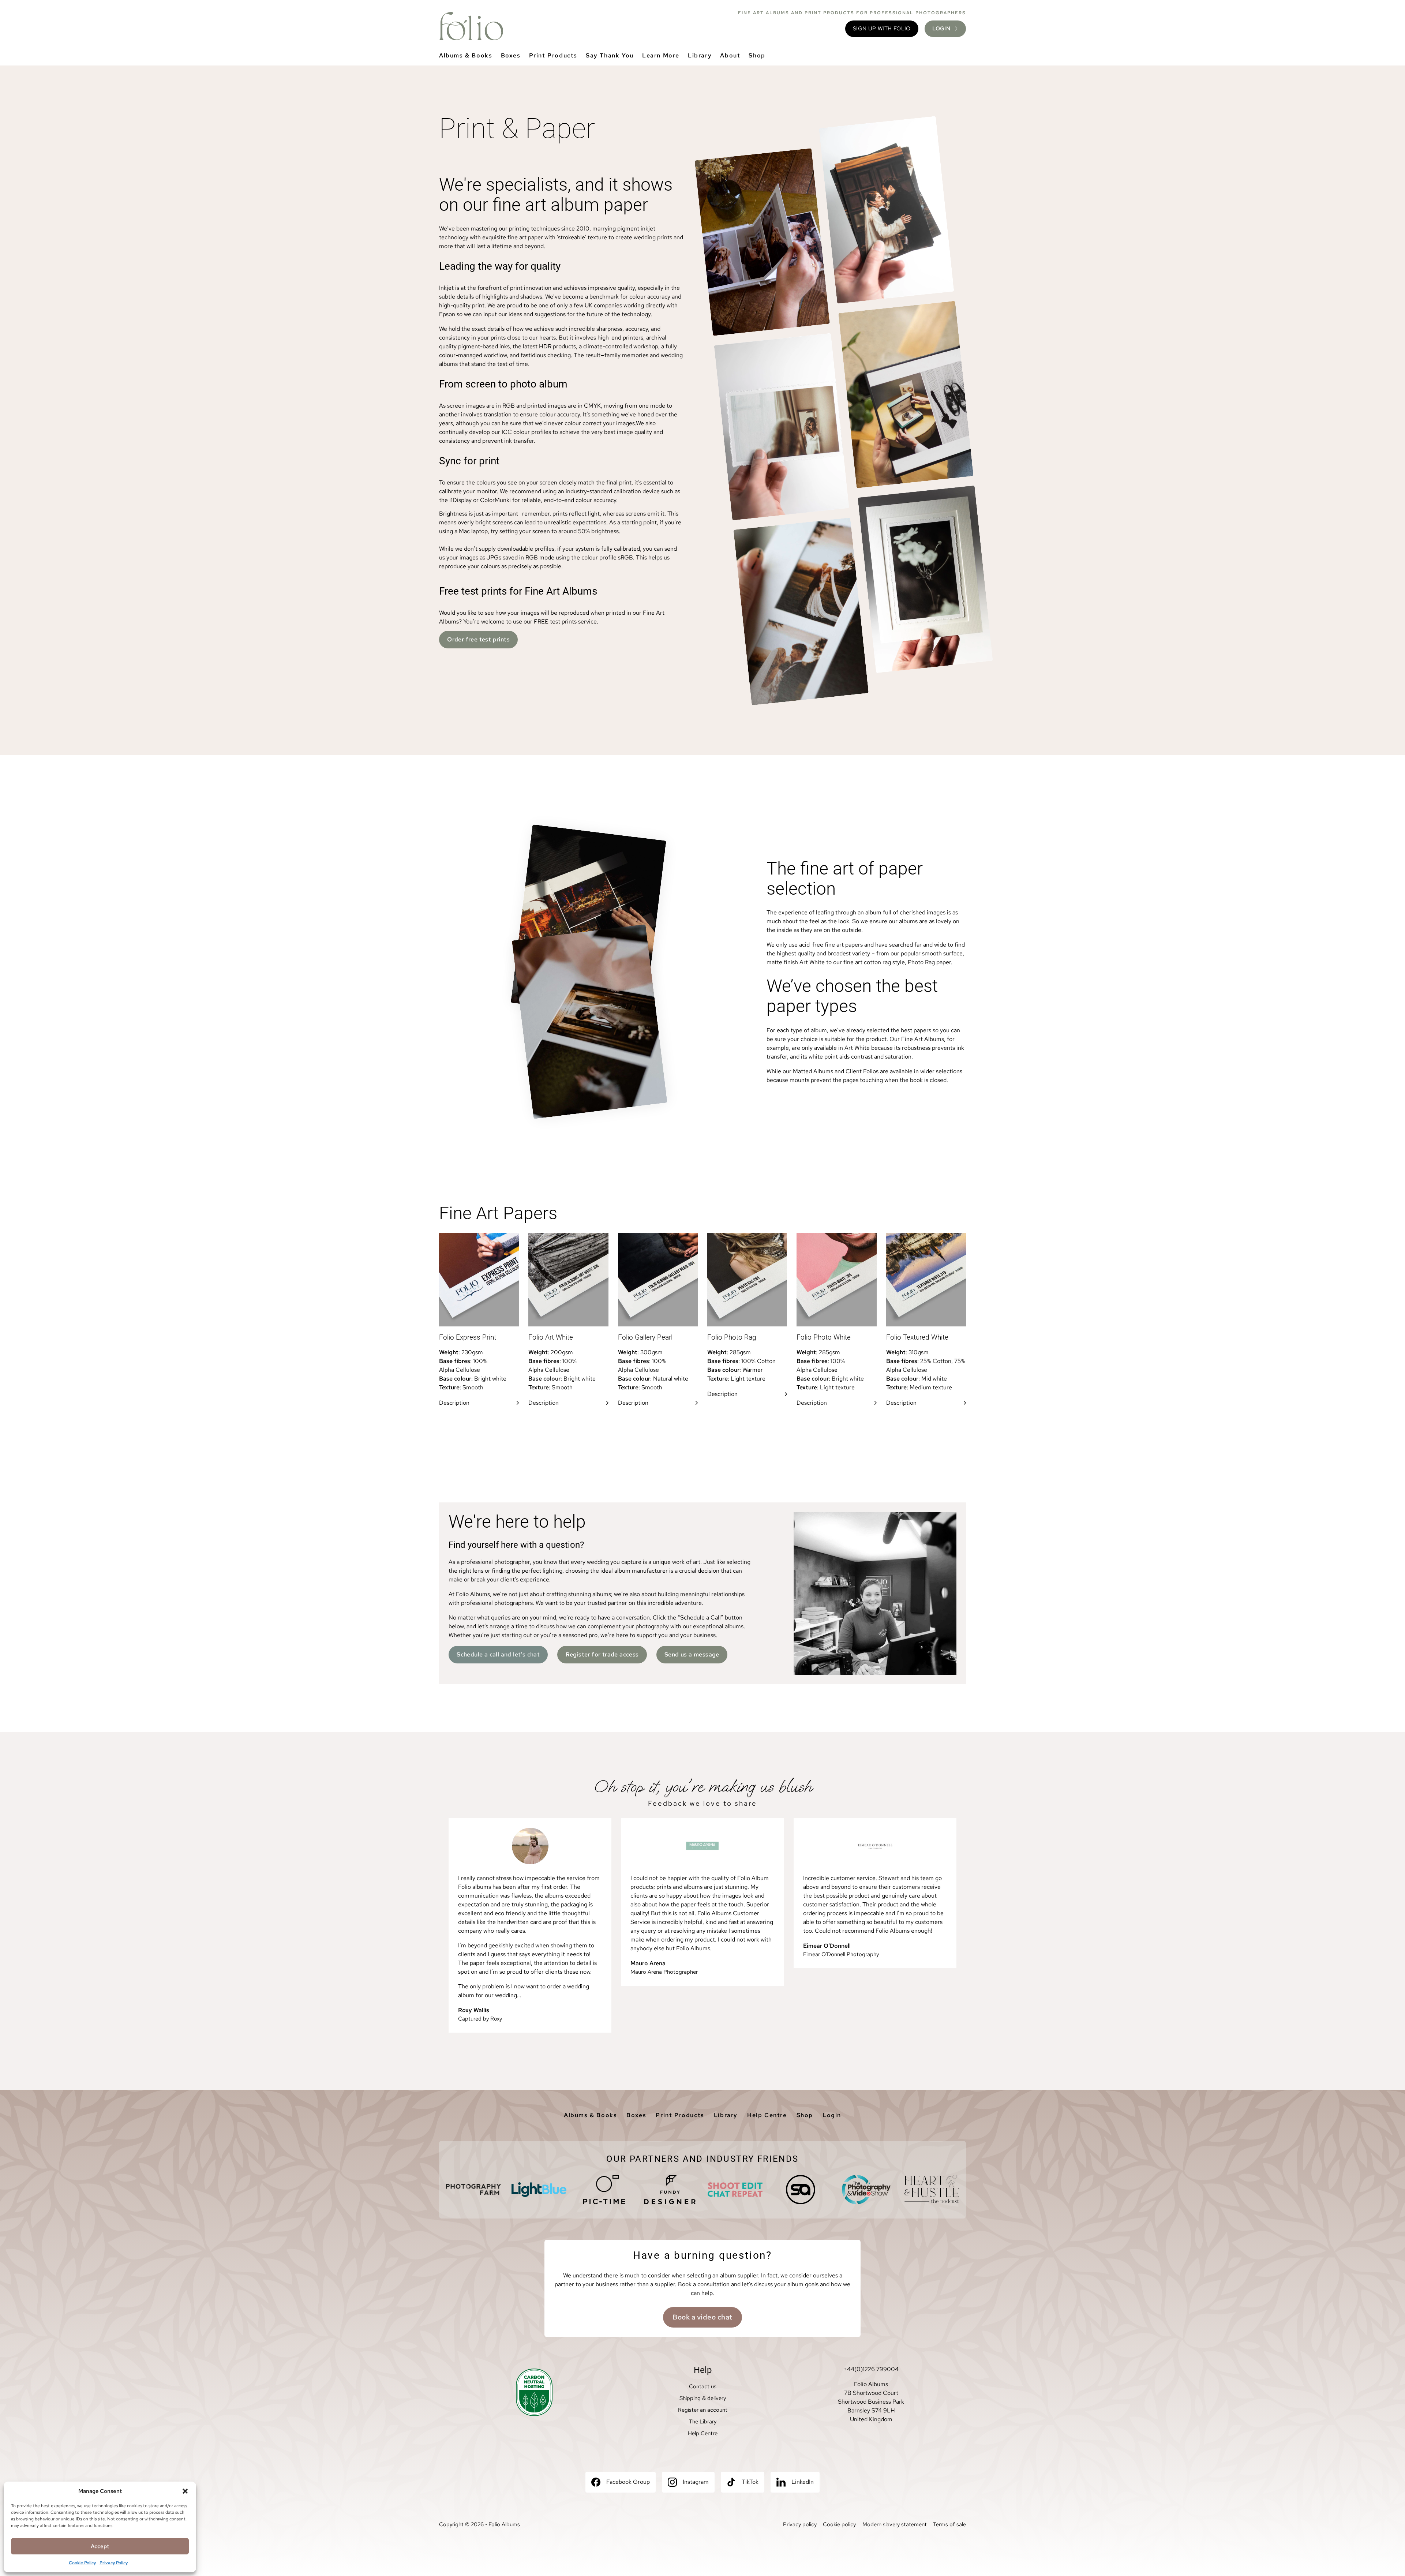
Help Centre (767, 2115)
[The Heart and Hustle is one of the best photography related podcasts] (932, 2190)
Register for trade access (602, 1654)
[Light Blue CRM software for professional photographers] (539, 2190)
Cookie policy (839, 2524)
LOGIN (941, 29)
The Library (703, 2422)
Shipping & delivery (703, 2398)
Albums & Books (466, 55)
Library (700, 55)
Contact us (703, 2386)
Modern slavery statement (895, 2524)
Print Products (553, 55)
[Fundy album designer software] (670, 2190)
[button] (185, 2491)
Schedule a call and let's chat (498, 1654)
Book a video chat (702, 2317)
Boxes (511, 55)
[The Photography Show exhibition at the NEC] (866, 2190)
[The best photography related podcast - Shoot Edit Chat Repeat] (735, 2190)
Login (832, 2115)
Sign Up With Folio (882, 29)
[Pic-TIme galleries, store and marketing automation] (604, 2190)
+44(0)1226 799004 (871, 2369)
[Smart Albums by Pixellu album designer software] (801, 2190)
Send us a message (692, 1654)
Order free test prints (478, 639)
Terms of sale (949, 2524)
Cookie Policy (82, 2563)
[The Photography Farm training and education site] (473, 2190)
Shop (757, 55)
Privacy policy (800, 2524)
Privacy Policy (114, 2563)
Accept (100, 2546)
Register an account (703, 2410)
